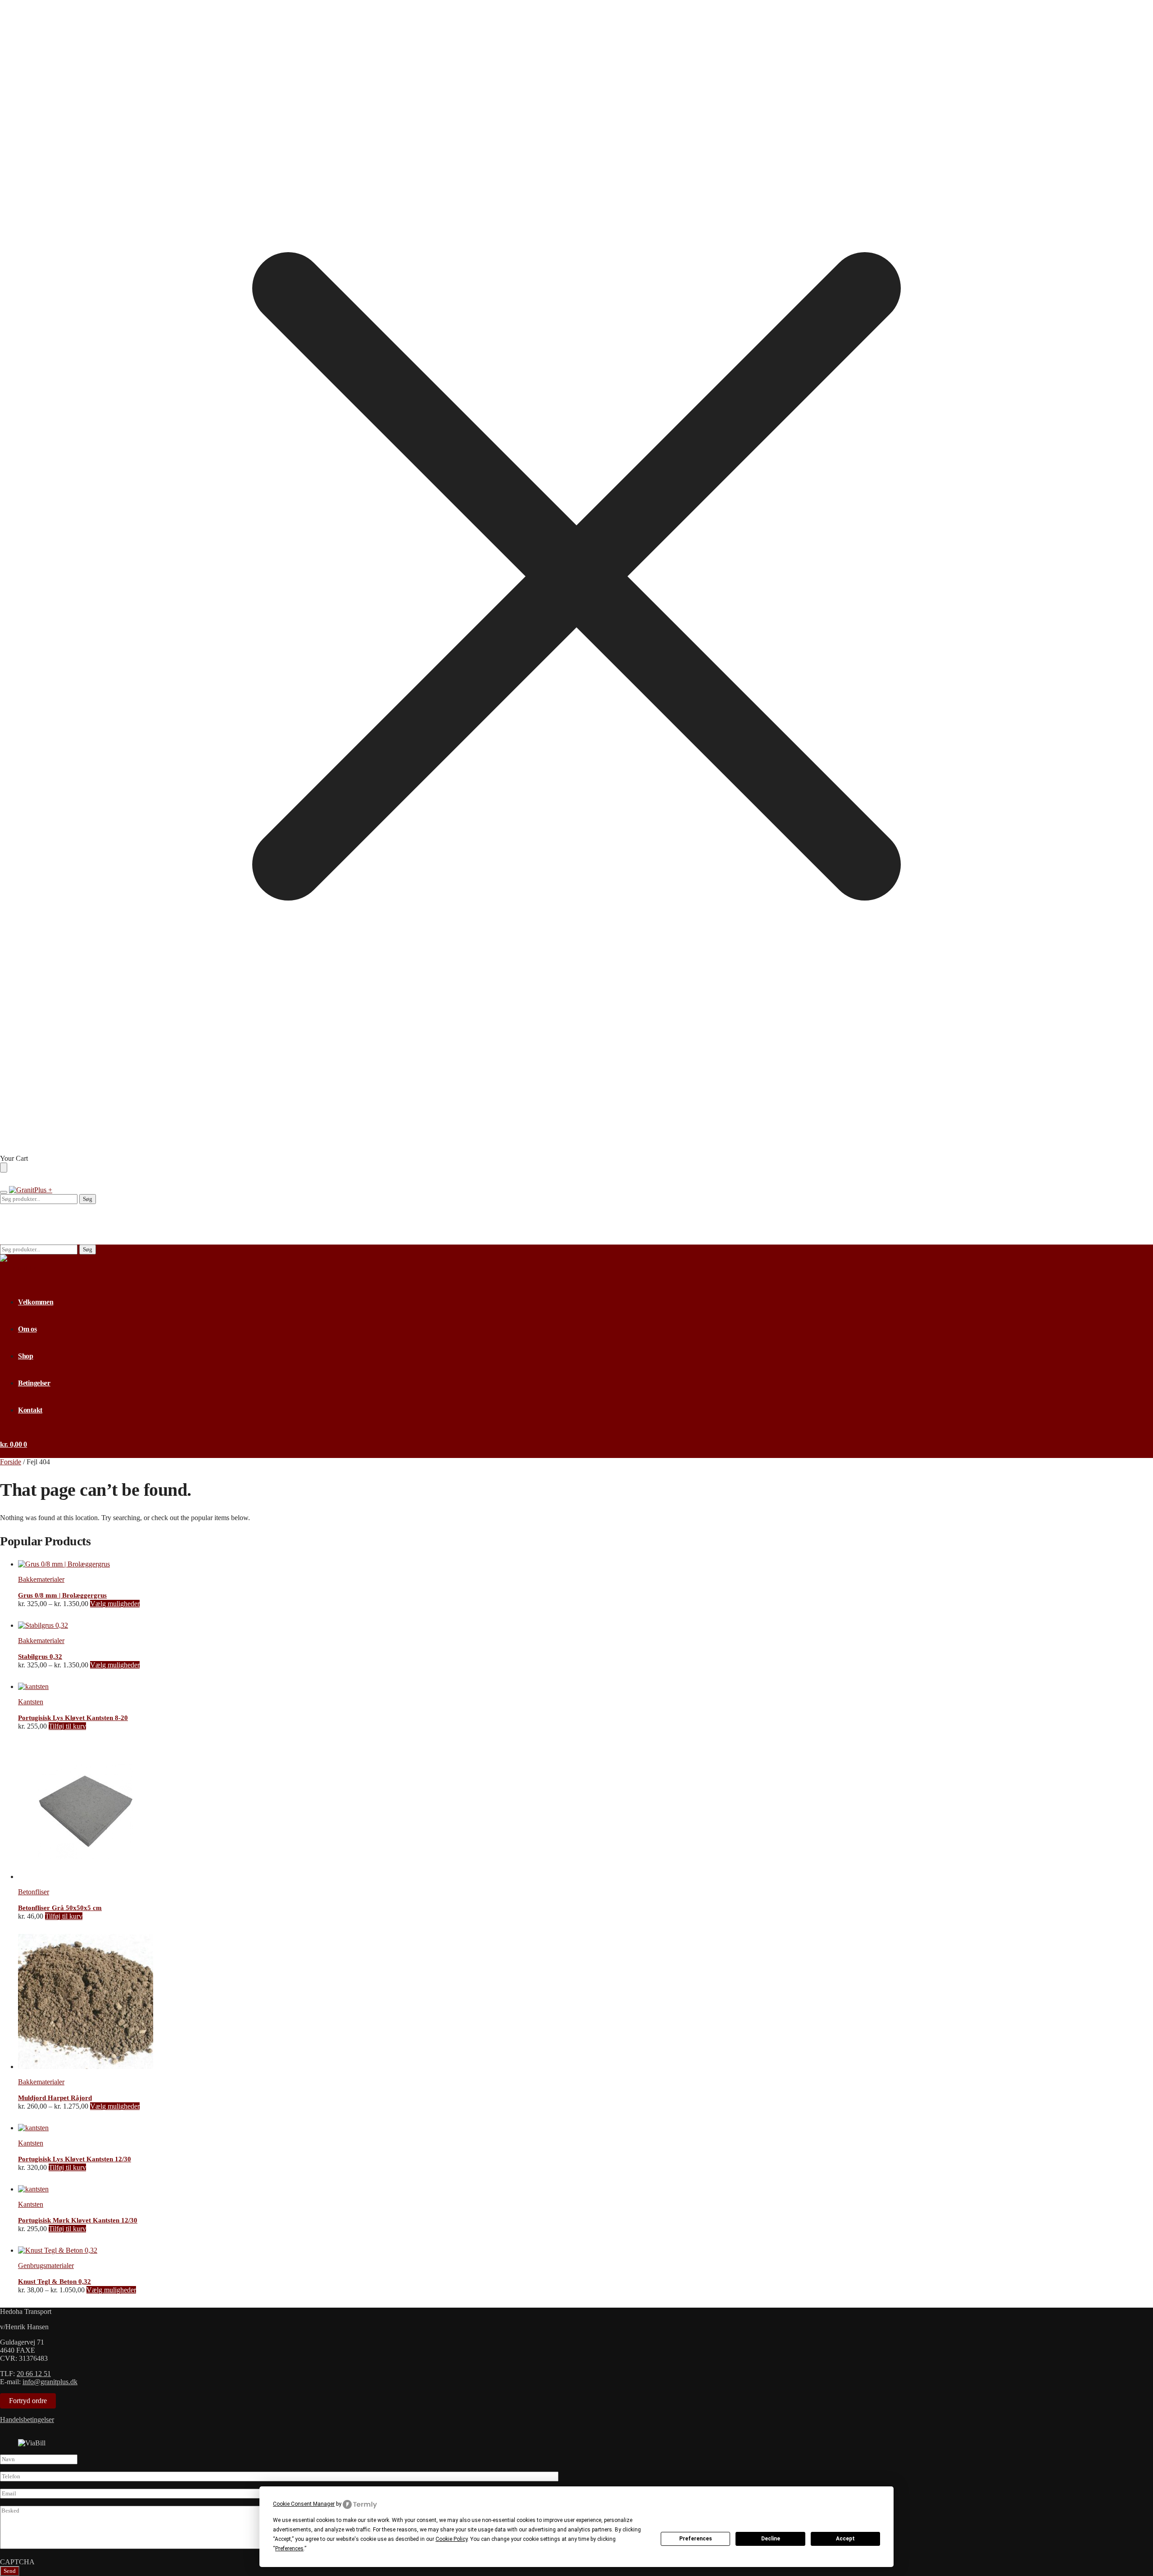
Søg (88, 1199)
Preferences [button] (289, 2549)
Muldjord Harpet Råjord (55, 2098)
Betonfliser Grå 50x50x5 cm (60, 1908)
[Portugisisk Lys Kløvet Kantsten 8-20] (33, 1686)
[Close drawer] (4, 1168)
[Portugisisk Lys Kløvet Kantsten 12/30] (33, 2128)
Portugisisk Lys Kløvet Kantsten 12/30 (75, 2159)
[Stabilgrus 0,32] (43, 1625)
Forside (11, 1462)
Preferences (696, 2539)
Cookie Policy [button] (452, 2539)
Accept (845, 2539)
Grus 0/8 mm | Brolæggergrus (62, 1595)
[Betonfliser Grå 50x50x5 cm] (86, 1877)
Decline (771, 2539)
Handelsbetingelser (27, 2420)
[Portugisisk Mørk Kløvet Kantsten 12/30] (33, 2189)
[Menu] (4, 1192)
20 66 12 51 (34, 2374)
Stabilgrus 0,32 (40, 1657)
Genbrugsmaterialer (46, 2266)
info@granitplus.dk (50, 2382)
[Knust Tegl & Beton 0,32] (58, 2250)
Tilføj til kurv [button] (67, 1726)
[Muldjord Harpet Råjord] (86, 2067)
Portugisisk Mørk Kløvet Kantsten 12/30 (78, 2220)
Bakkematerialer (41, 1579)
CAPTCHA (17, 2562)
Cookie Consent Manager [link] (304, 2504)
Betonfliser (34, 1892)
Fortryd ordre (28, 2401)
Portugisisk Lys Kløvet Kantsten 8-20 (73, 1718)
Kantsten (31, 1702)
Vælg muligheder (115, 1604)
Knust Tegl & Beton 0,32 (54, 2282)
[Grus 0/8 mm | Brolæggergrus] (64, 1564)
